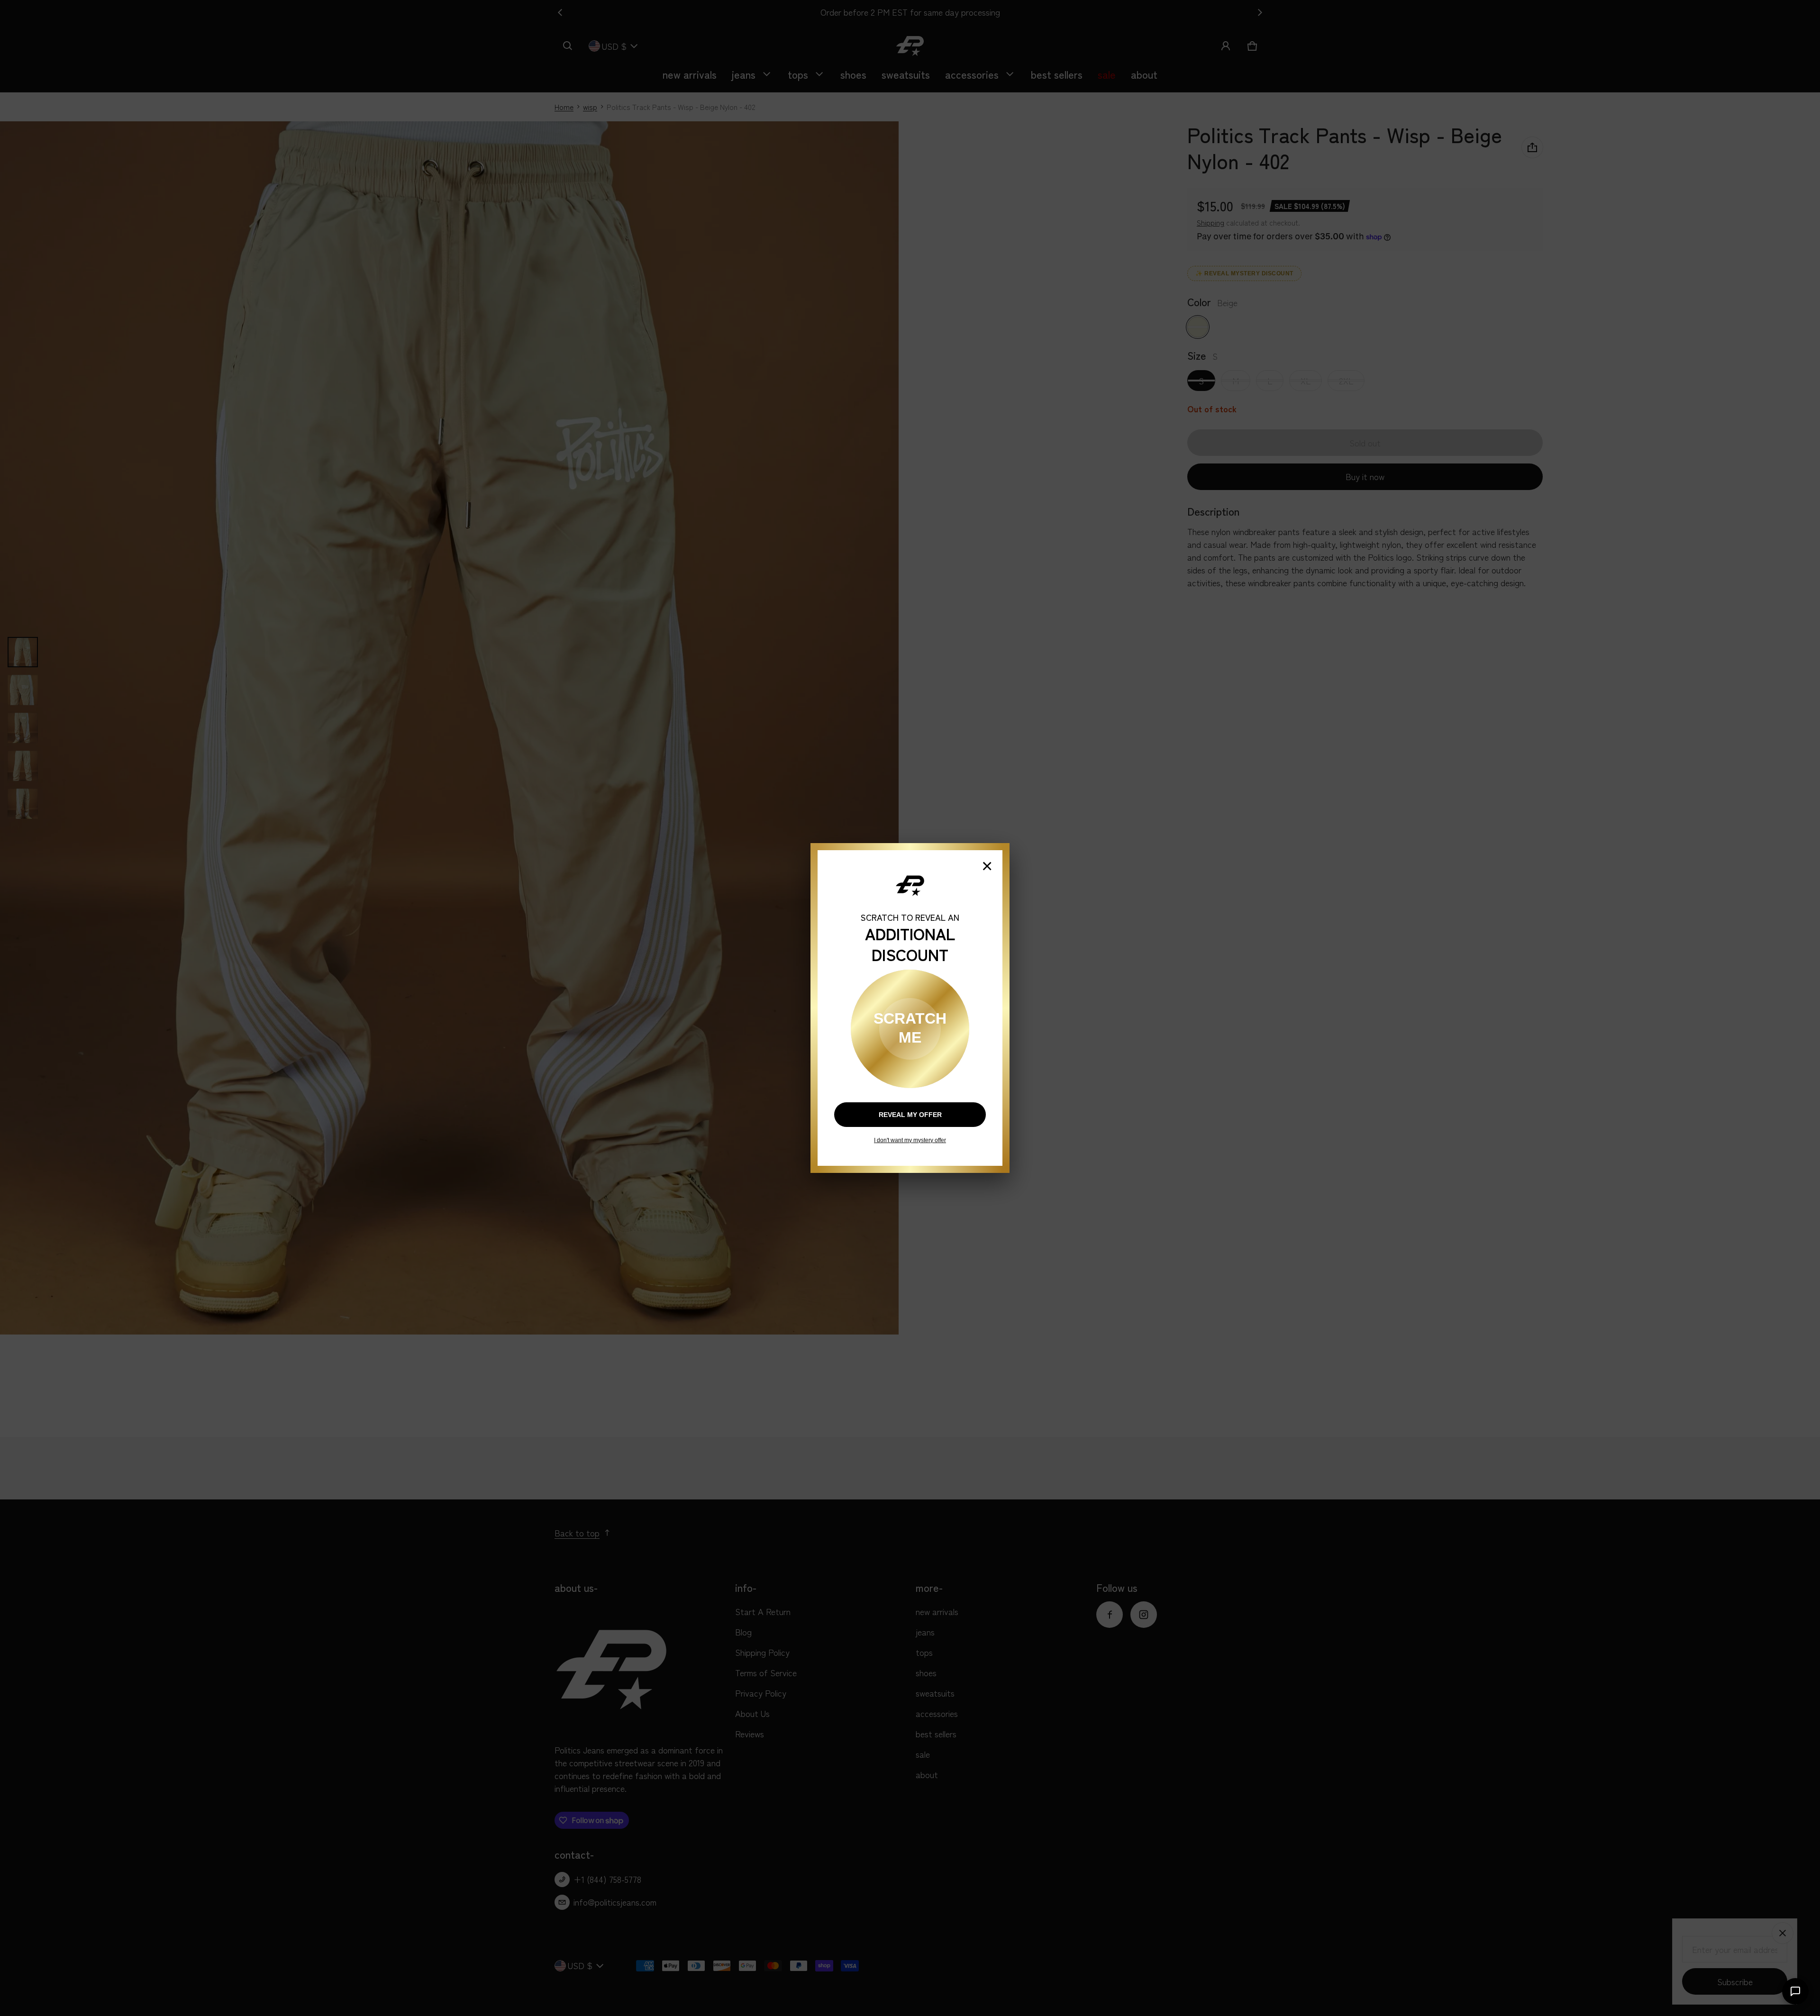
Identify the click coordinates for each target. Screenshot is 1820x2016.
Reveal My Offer (910, 1115)
